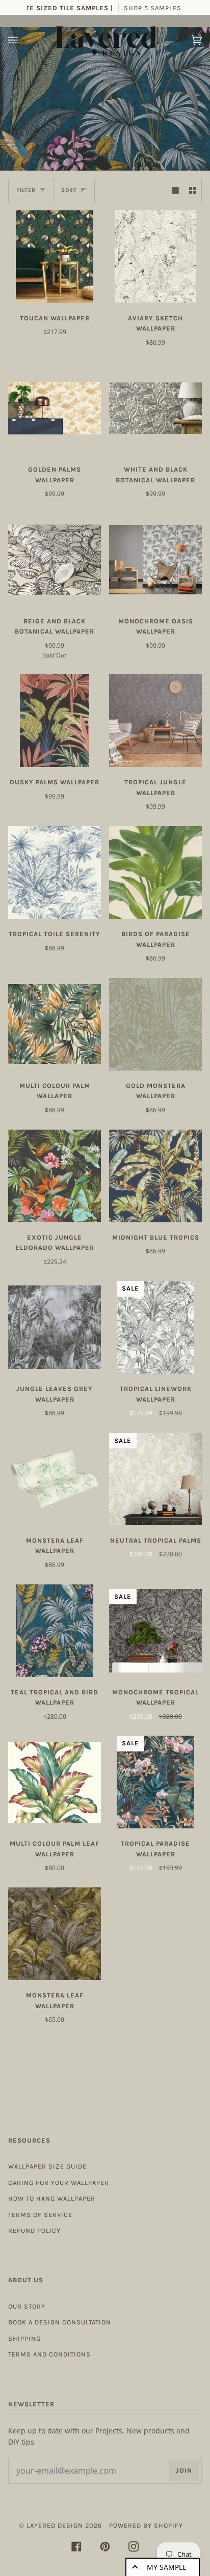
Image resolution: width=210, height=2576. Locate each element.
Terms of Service (40, 2215)
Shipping (24, 2338)
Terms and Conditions (49, 2354)
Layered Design (55, 2525)
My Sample (167, 2567)
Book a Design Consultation (60, 2322)
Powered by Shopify (146, 2525)
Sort (69, 190)
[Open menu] (23, 40)
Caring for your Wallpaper (59, 2183)
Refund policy (34, 2230)
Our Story (27, 2306)
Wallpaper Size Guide (47, 2166)
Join (184, 2470)
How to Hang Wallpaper (52, 2198)
